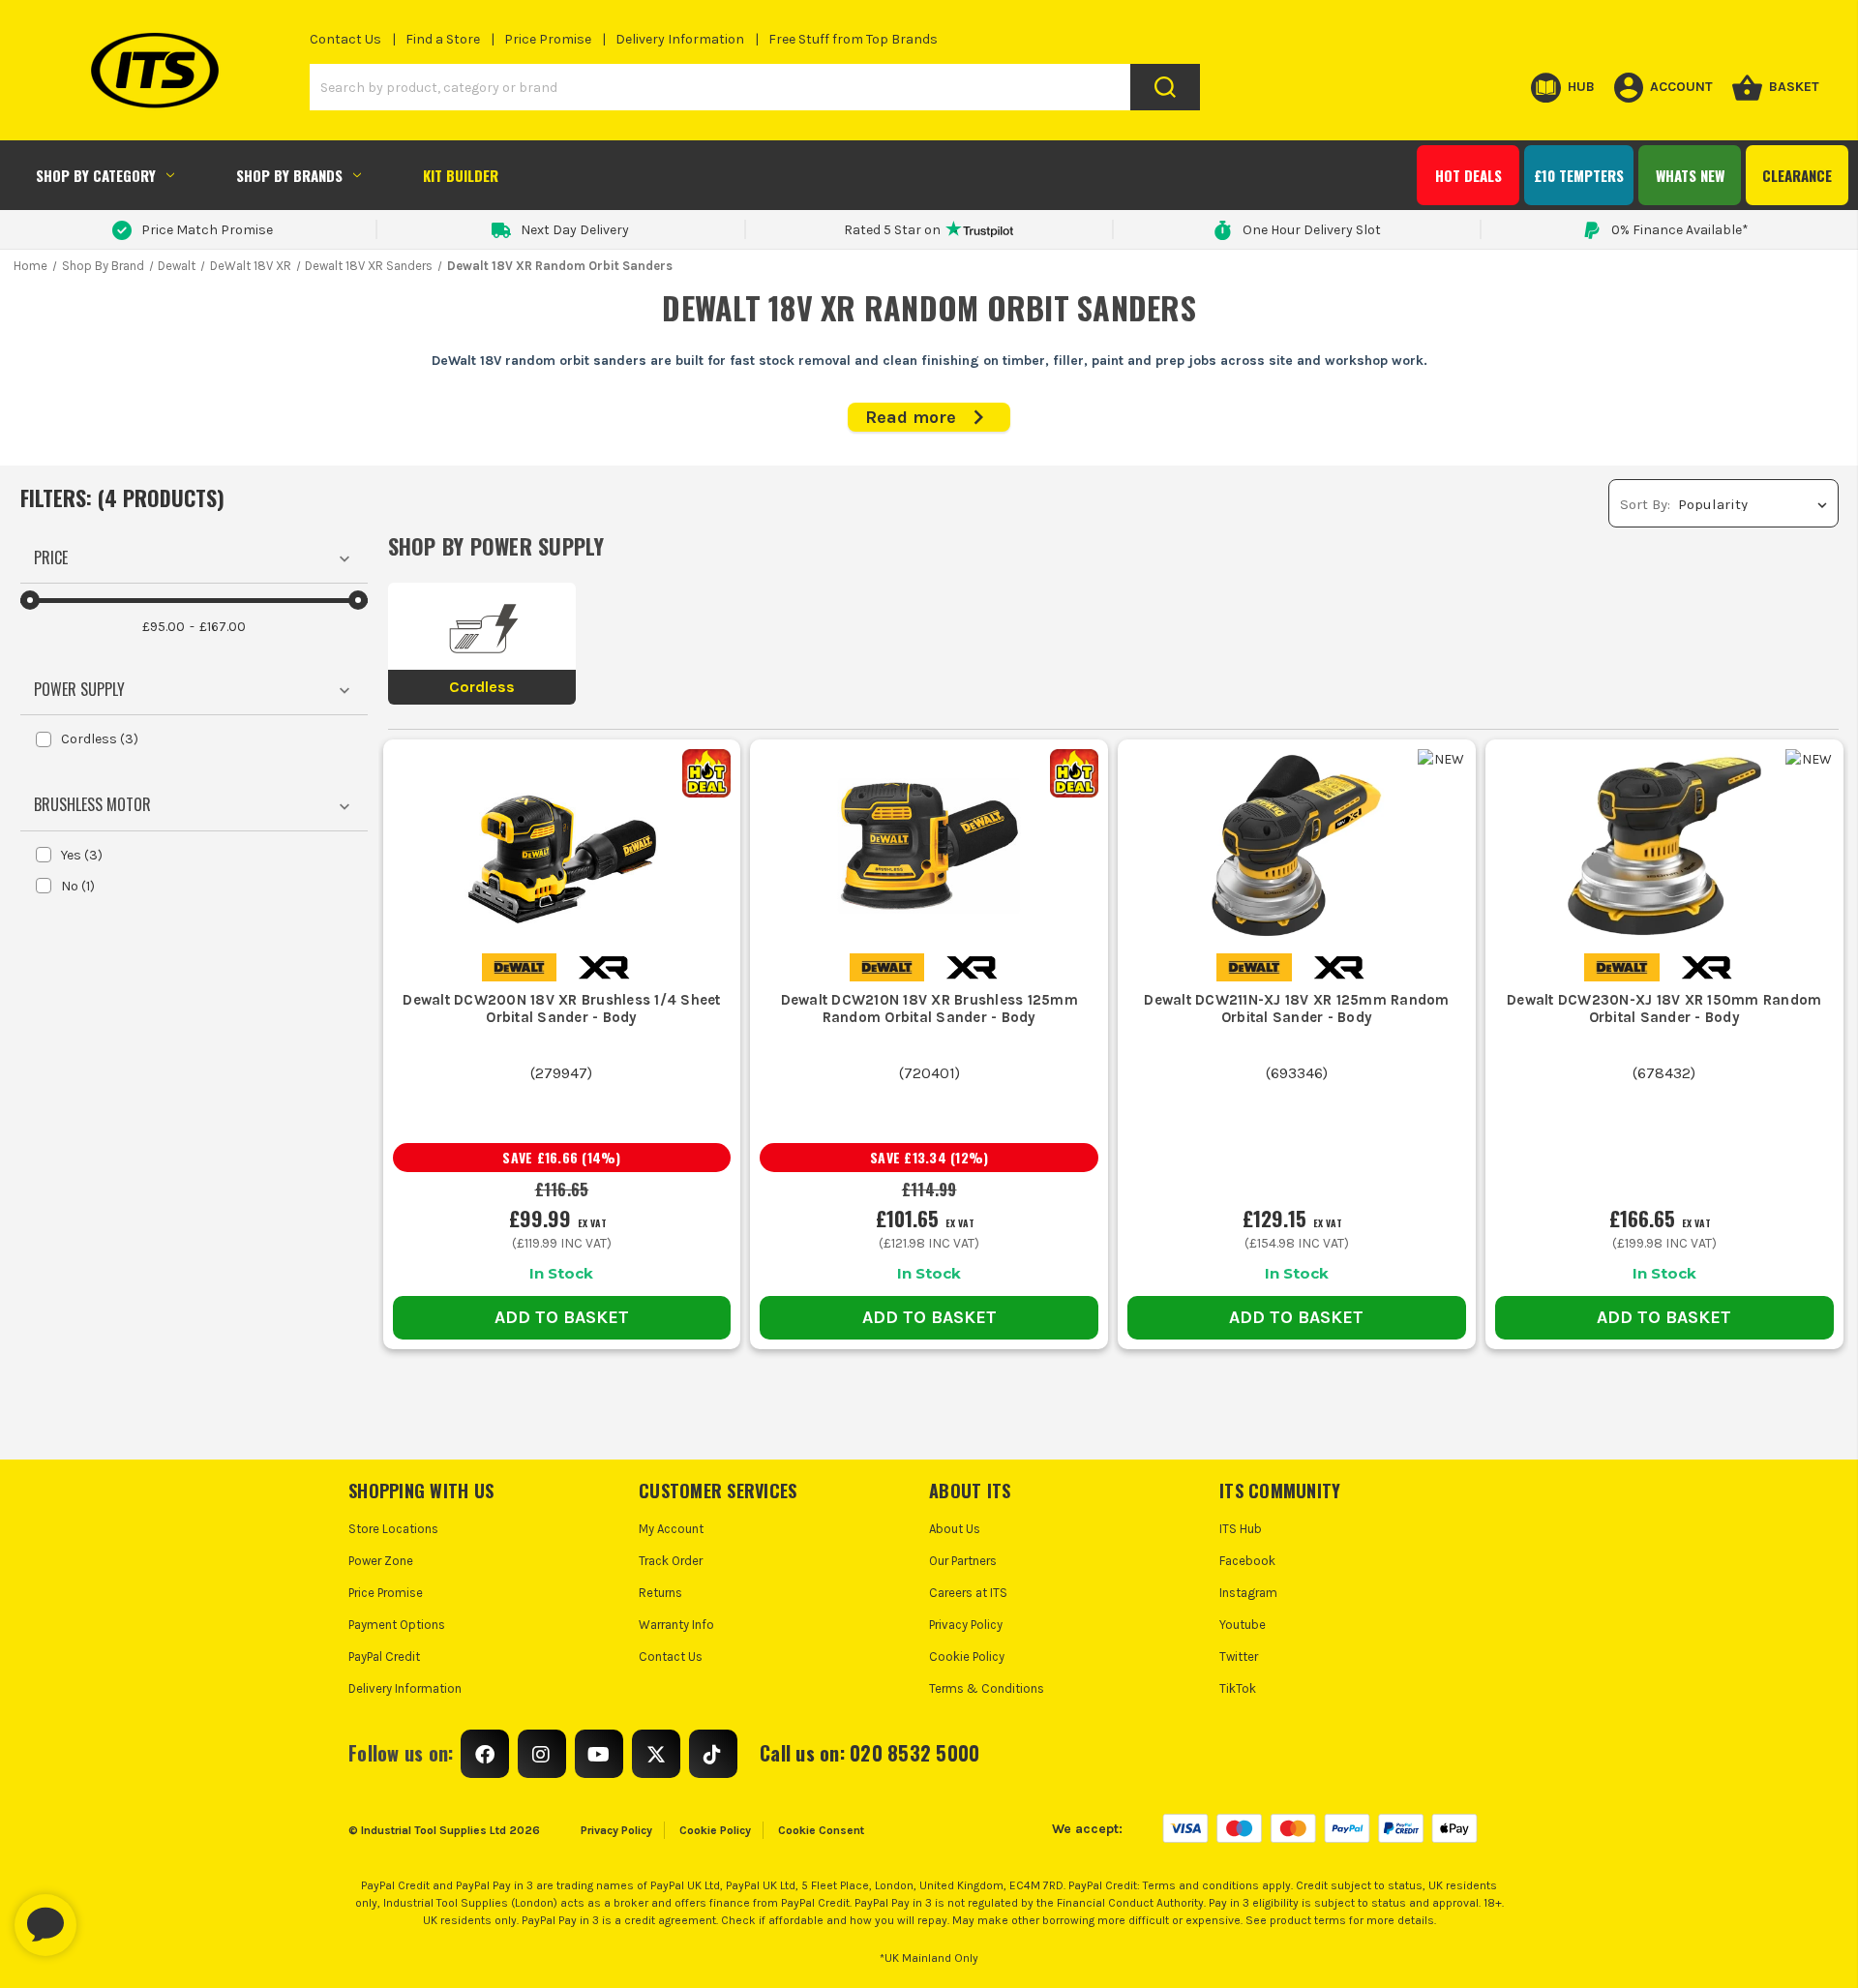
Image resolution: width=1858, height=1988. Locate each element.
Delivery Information (680, 39)
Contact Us (345, 39)
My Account (671, 1529)
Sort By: (1645, 504)
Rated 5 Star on (892, 230)
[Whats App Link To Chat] (107, 1915)
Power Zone (381, 1561)
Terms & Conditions (987, 1688)
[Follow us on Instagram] (542, 1754)
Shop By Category (96, 175)
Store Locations (393, 1529)
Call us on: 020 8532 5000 (869, 1753)
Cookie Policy (967, 1657)
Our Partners (963, 1561)
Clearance (1797, 175)
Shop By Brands (289, 175)
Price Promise (548, 39)
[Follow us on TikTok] (713, 1754)
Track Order (671, 1561)
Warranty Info (676, 1625)
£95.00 (164, 627)
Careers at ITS (968, 1593)
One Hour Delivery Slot (1312, 230)
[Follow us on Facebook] (485, 1754)
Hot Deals (1468, 175)
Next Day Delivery (575, 230)
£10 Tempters (1579, 175)
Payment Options (397, 1625)
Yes (82, 855)
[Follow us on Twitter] (656, 1754)
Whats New (1690, 175)
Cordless (100, 739)
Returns (660, 1593)
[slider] (30, 600)
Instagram (1248, 1593)
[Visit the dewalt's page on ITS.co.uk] (519, 966)
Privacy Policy (966, 1625)
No (78, 886)
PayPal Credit (384, 1657)
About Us (955, 1529)
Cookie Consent (821, 1830)
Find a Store (443, 39)
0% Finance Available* (1680, 230)
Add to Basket (562, 1317)
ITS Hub (1241, 1529)
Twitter (1239, 1657)
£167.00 (223, 627)
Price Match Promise (207, 230)
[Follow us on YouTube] (599, 1754)
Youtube (1243, 1625)
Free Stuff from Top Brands (853, 39)
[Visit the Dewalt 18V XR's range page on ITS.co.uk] (603, 966)
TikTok (1238, 1688)
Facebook (1247, 1561)
